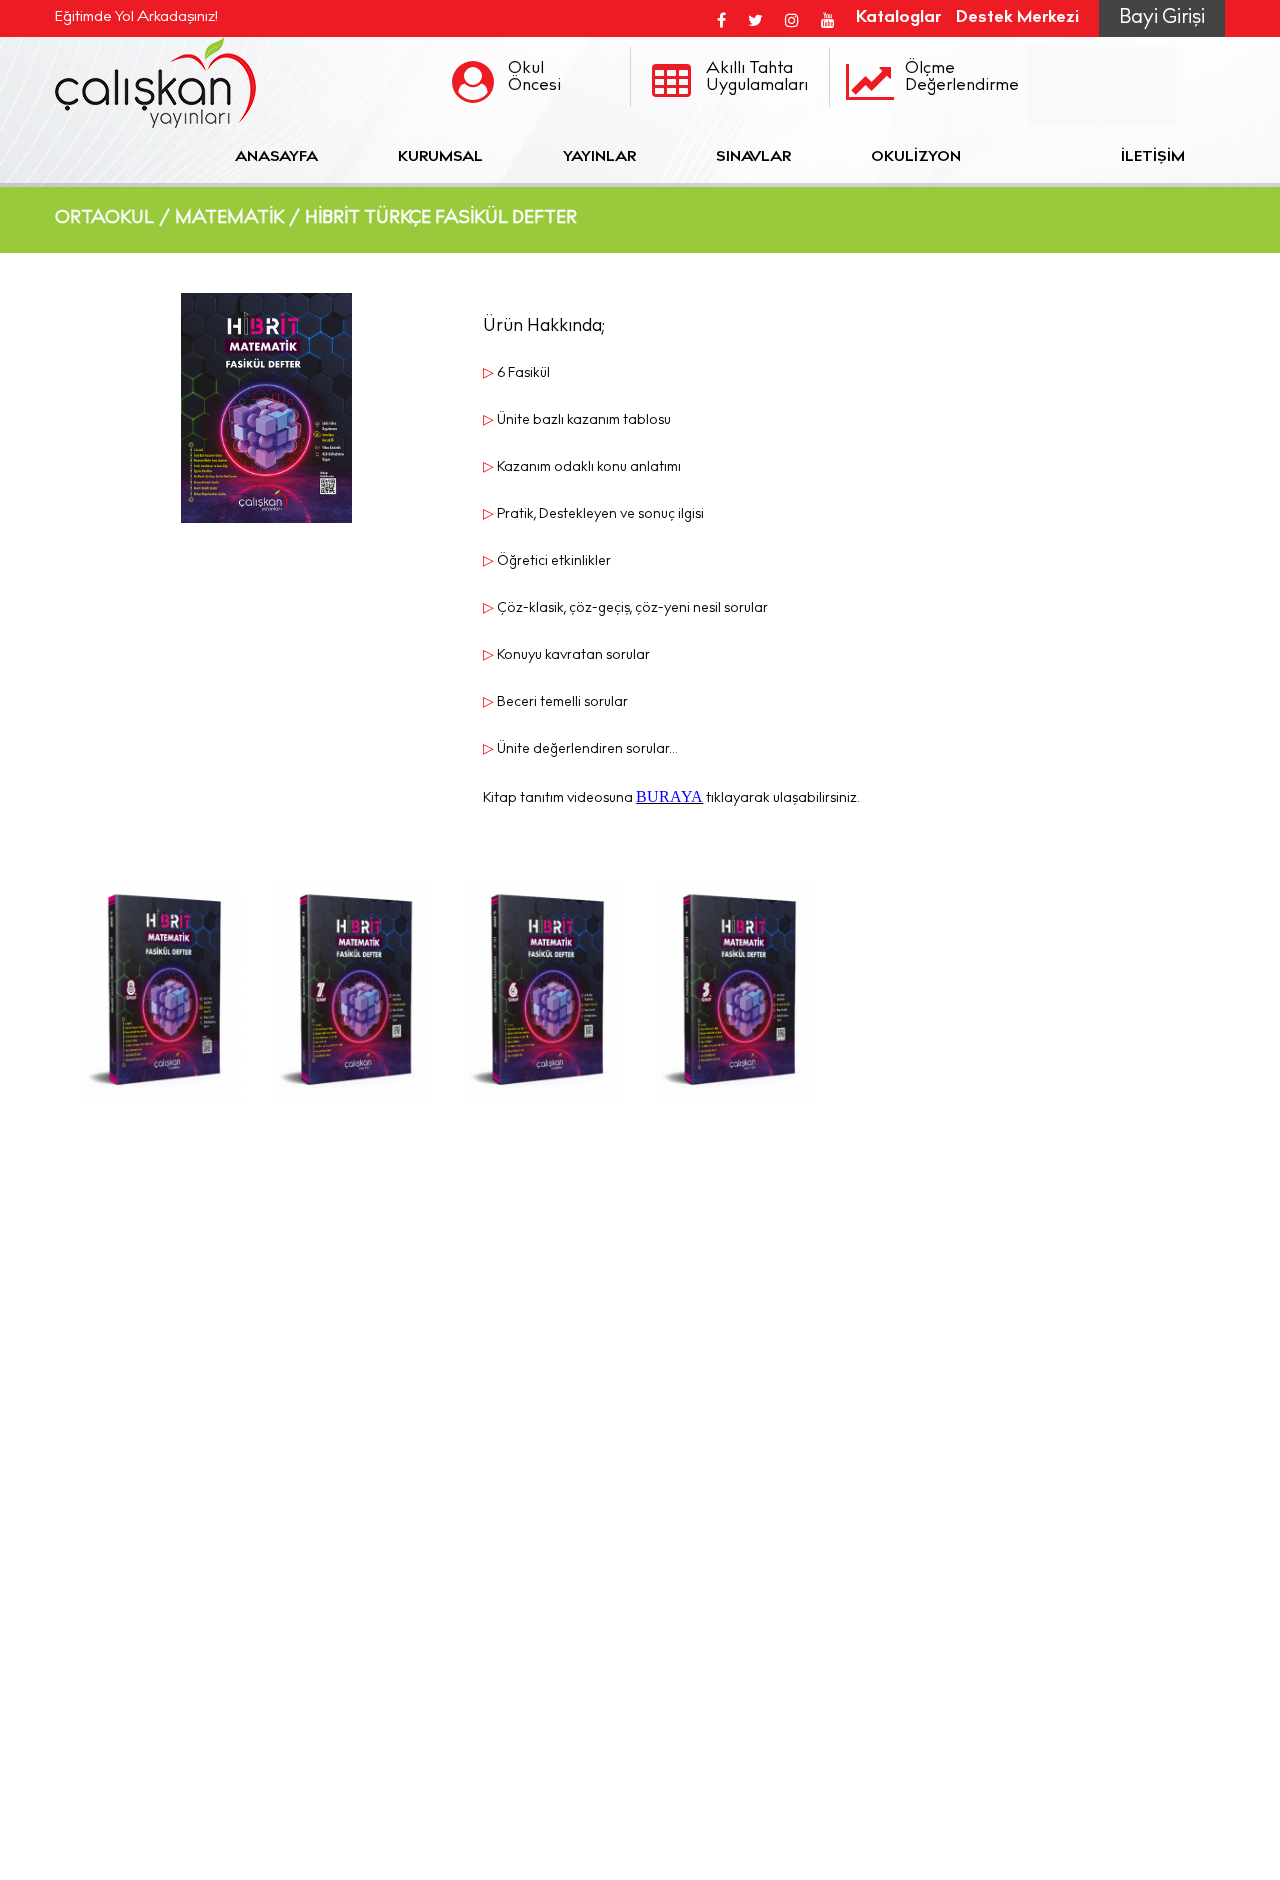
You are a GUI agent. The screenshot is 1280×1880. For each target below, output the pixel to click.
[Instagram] (792, 18)
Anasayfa (276, 157)
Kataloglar (898, 18)
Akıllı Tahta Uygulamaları (757, 78)
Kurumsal (440, 157)
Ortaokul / (113, 219)
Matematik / (238, 219)
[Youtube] (828, 18)
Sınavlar (753, 157)
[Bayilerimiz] (1041, 158)
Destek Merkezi (1017, 18)
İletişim (1153, 157)
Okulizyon (916, 157)
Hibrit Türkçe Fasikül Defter (441, 219)
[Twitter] (755, 18)
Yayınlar (599, 157)
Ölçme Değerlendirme (962, 78)
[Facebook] (721, 18)
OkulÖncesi (534, 78)
